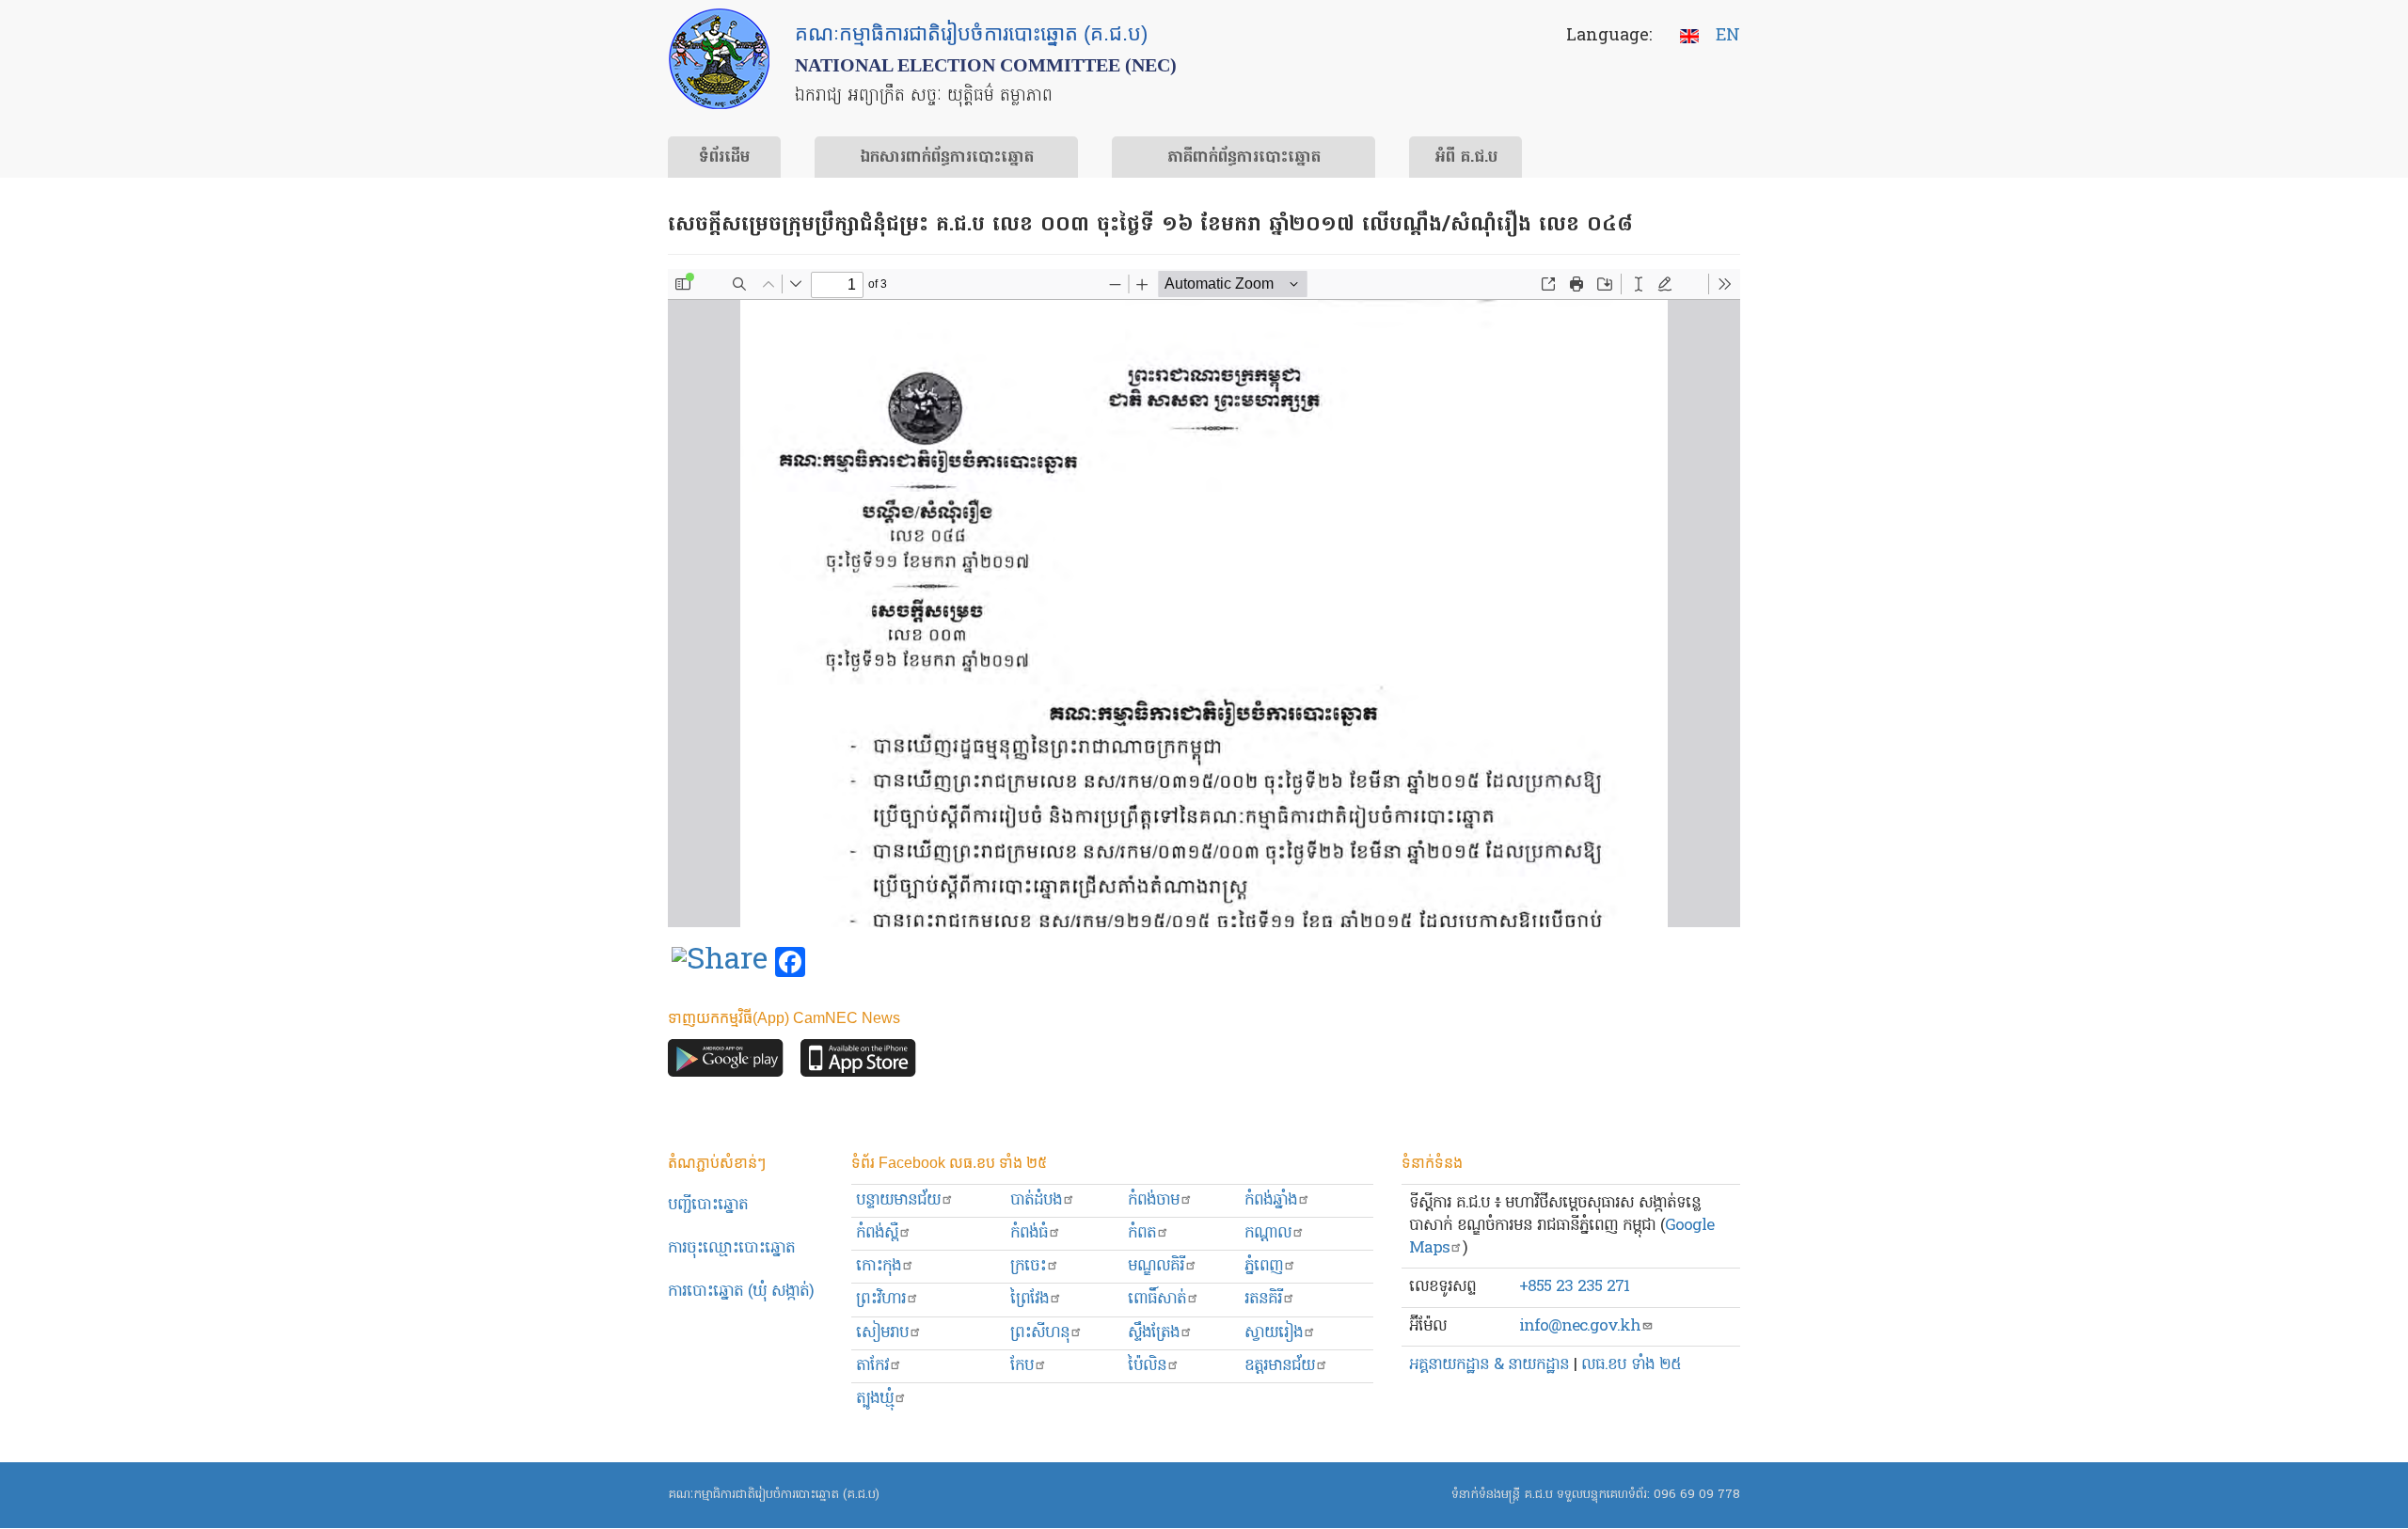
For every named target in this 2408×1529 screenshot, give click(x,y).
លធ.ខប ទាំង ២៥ (1631, 1365)
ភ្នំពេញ (1264, 1266)
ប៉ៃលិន (1147, 1366)
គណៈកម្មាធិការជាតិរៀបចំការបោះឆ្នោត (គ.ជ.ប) (774, 1495)
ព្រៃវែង (1030, 1299)
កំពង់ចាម (1154, 1200)
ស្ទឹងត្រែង (1154, 1333)
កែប (1022, 1366)
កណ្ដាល (1268, 1233)
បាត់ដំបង (1036, 1200)
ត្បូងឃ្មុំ (875, 1399)
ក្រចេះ (1028, 1266)
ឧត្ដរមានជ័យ (1280, 1366)
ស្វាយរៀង (1274, 1333)
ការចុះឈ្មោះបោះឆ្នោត (731, 1248)
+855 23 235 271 (1574, 1287)
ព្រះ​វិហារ (881, 1299)
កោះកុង (879, 1266)
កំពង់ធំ (1029, 1233)
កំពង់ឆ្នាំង (1271, 1200)
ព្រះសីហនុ (1040, 1333)
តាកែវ (872, 1366)
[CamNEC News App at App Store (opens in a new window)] (858, 1062)
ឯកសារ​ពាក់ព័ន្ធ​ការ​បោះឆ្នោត (947, 158)
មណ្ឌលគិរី (1156, 1266)
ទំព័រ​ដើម (724, 158)
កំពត (1142, 1233)
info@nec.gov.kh (1580, 1326)
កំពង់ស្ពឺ (877, 1233)
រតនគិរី (1263, 1299)
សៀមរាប (882, 1333)
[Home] (719, 59)
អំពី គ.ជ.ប (1466, 158)
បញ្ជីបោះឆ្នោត (708, 1205)
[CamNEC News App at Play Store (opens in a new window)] (726, 1062)
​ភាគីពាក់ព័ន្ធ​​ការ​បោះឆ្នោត (1244, 158)
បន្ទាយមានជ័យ (898, 1200)
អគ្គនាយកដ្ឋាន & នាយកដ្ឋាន (1489, 1365)
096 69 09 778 (1697, 1495)
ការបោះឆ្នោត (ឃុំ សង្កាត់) (741, 1292)
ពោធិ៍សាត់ (1157, 1299)
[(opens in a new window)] (720, 963)
